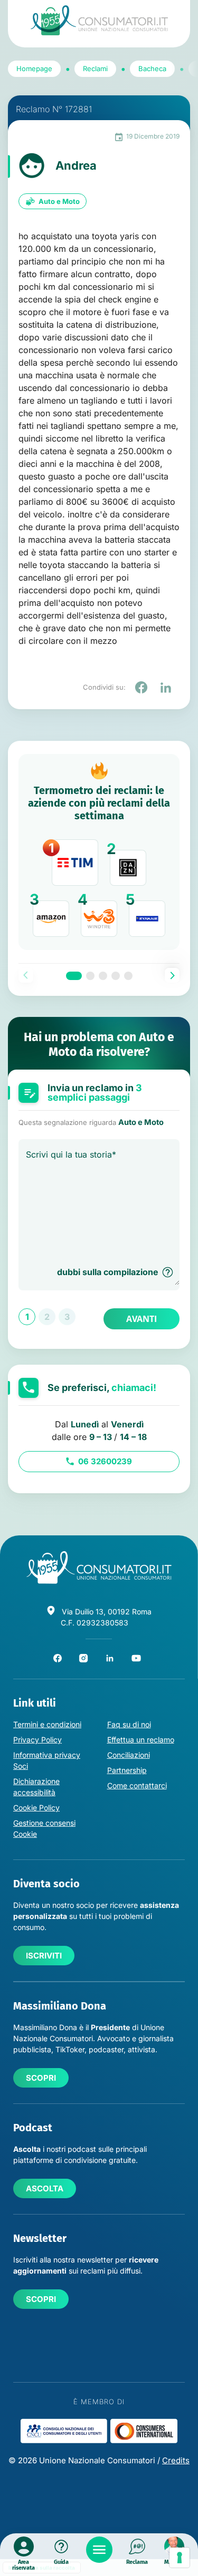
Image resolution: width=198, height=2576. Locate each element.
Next (172, 975)
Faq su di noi (129, 1724)
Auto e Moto (59, 201)
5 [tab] (128, 976)
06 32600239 (105, 1461)
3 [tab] (103, 976)
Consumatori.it (99, 20)
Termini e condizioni (47, 1724)
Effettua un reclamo (141, 1740)
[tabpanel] (99, 852)
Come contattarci (137, 1785)
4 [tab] (116, 976)
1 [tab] (74, 976)
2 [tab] (90, 976)
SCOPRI (41, 2078)
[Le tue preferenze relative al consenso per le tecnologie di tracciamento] (180, 2558)
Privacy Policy (37, 1740)
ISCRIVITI (44, 1956)
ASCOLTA (45, 2188)
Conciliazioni (129, 1755)
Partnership (127, 1770)
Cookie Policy (36, 1808)
